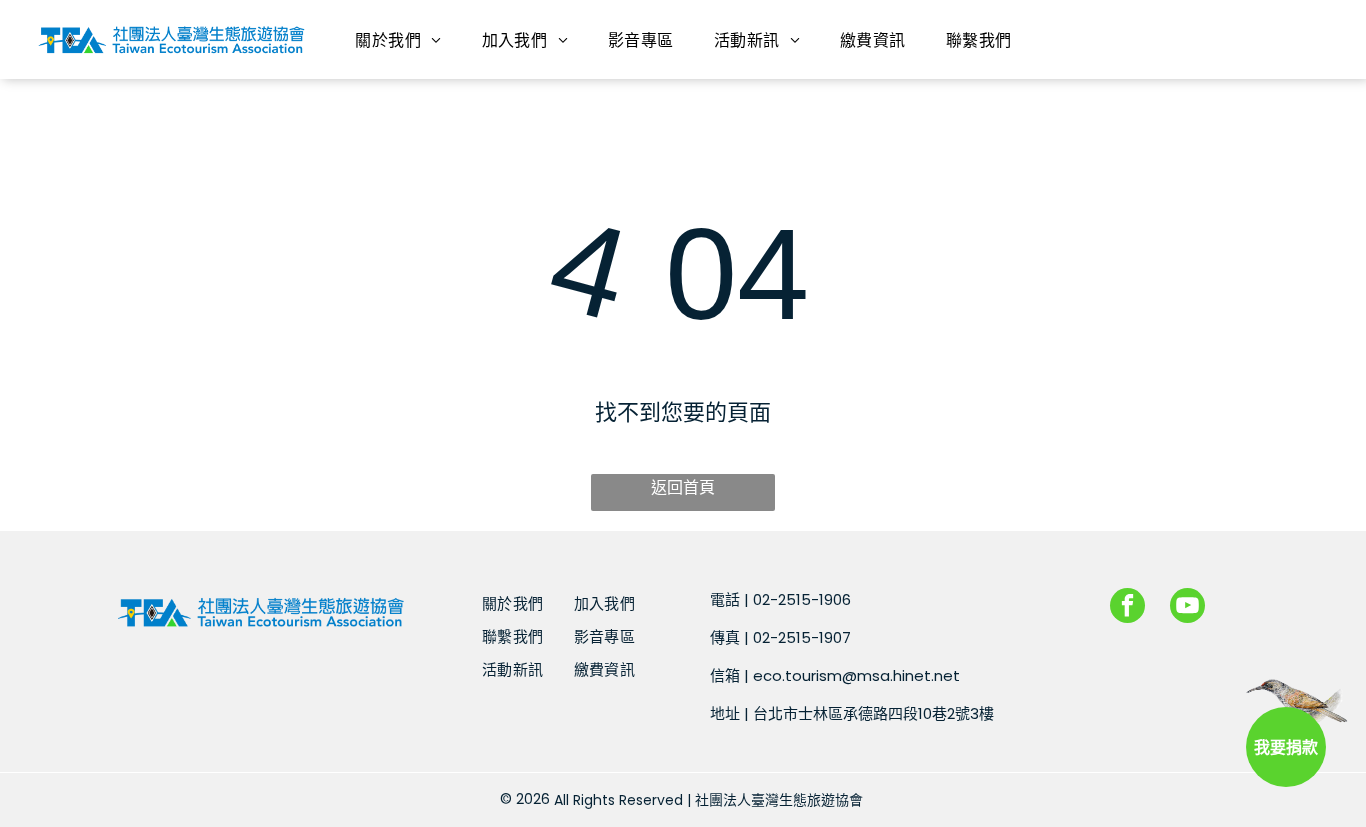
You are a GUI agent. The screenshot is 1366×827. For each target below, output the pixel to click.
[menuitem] (398, 39)
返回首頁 (683, 487)
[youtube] (1187, 608)
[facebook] (1127, 608)
